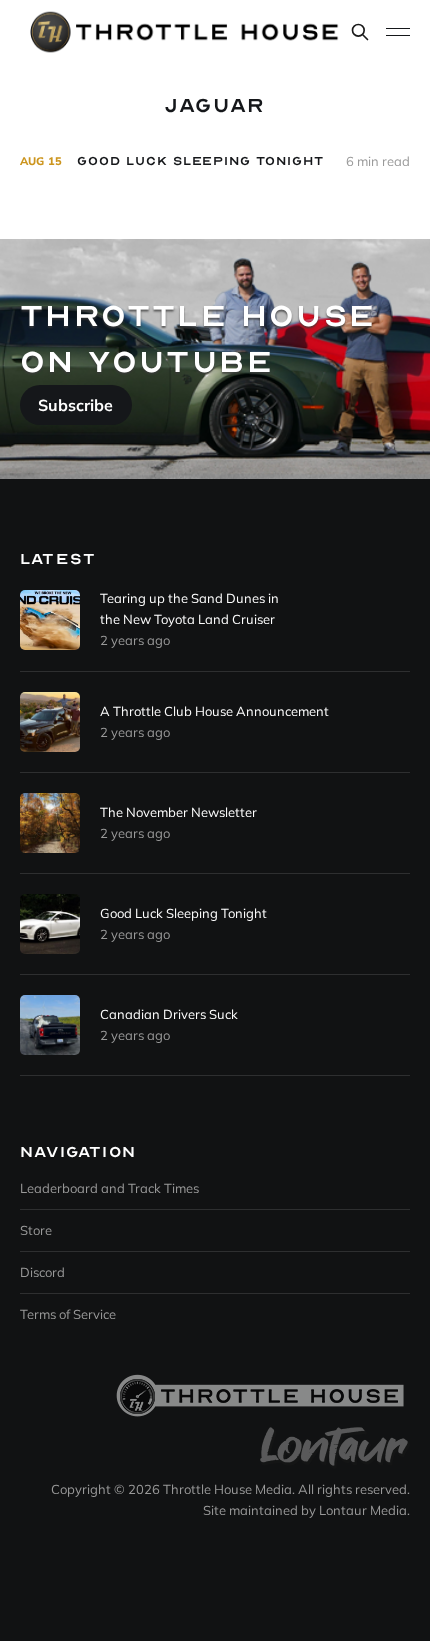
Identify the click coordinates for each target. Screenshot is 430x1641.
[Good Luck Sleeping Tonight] (215, 161)
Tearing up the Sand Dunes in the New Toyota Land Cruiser (189, 608)
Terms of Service (68, 1314)
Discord (42, 1272)
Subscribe (75, 405)
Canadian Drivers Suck (169, 1014)
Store (36, 1230)
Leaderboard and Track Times (109, 1188)
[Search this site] (360, 32)
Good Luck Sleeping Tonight (183, 913)
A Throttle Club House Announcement (214, 711)
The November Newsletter (178, 812)
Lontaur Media (363, 1510)
